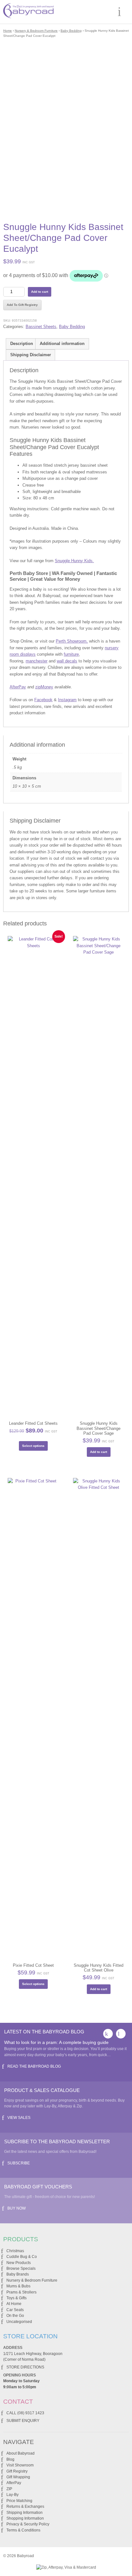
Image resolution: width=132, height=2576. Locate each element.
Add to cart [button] (99, 1452)
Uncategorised (19, 2322)
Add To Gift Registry (22, 305)
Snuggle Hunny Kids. (74, 561)
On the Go (15, 2316)
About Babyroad (21, 2453)
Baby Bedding (71, 31)
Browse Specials (21, 2268)
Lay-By (12, 2495)
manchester (37, 661)
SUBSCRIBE (19, 2163)
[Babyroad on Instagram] (121, 2034)
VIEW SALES (19, 2118)
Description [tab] (22, 344)
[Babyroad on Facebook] (108, 2034)
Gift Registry (17, 2471)
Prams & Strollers (21, 2292)
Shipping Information (25, 2513)
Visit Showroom (20, 2465)
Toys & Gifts (16, 2298)
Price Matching (19, 2501)
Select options (33, 1446)
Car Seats (15, 2310)
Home (8, 31)
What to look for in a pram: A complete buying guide (56, 2042)
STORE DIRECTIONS (25, 2367)
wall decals (67, 661)
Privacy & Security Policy (28, 2524)
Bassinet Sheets (41, 327)
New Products (19, 2263)
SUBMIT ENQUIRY (23, 2421)
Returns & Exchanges (25, 2506)
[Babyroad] (28, 12)
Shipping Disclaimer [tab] (31, 355)
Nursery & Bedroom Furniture (36, 31)
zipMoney (44, 687)
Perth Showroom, (72, 641)
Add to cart (40, 292)
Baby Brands (18, 2274)
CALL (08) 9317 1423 (25, 2413)
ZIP (9, 2489)
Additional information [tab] (62, 344)
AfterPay (18, 687)
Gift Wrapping (18, 2477)
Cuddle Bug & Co (22, 2257)
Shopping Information (25, 2518)
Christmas (15, 2251)
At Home (14, 2304)
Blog (10, 2459)
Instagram (67, 700)
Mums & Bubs (18, 2286)
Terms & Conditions (23, 2530)
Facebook (43, 700)
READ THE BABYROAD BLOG (34, 2066)
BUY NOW (16, 2208)
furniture (71, 654)
